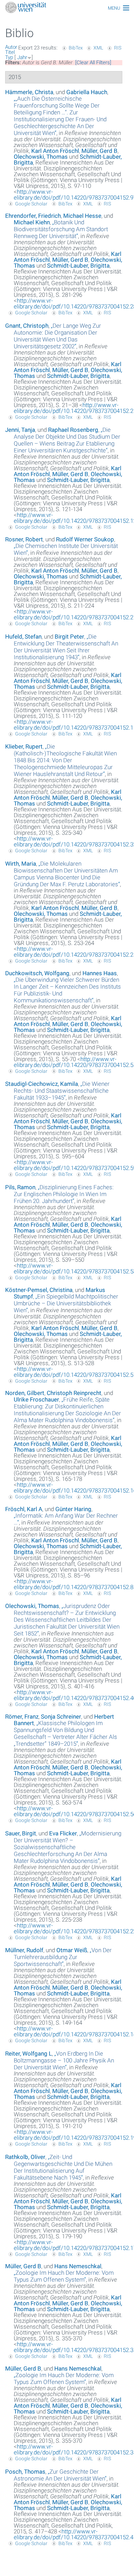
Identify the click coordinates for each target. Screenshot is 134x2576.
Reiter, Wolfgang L (29, 2054)
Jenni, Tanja (20, 430)
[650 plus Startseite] (67, 8)
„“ (60, 116)
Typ (9, 57)
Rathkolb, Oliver (25, 2157)
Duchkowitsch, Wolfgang (37, 973)
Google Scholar (31, 204)
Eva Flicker (63, 1833)
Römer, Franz (22, 1717)
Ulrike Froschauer (36, 1399)
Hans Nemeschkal (78, 2266)
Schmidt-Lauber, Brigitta (78, 266)
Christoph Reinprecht (74, 1393)
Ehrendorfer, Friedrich (33, 216)
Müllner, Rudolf (24, 1950)
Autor (11, 47)
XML (98, 48)
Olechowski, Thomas (41, 157)
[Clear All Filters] (93, 63)
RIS (118, 48)
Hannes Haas (100, 973)
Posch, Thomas (25, 2472)
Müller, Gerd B (99, 151)
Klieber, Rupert (24, 746)
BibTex (76, 48)
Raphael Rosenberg (73, 430)
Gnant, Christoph (27, 326)
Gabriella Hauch (87, 92)
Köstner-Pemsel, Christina (39, 1290)
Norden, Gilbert (25, 1393)
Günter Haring (73, 1509)
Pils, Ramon (20, 1187)
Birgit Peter (69, 637)
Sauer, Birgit (21, 1833)
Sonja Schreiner (61, 1717)
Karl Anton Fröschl (55, 151)
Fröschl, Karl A (24, 1509)
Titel (10, 52)
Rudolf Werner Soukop (85, 539)
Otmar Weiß (72, 1950)
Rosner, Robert (24, 539)
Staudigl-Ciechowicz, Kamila (42, 1084)
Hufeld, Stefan (23, 637)
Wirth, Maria (21, 864)
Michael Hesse (82, 216)
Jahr (22, 57)
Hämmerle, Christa (29, 92)
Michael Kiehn (32, 222)
